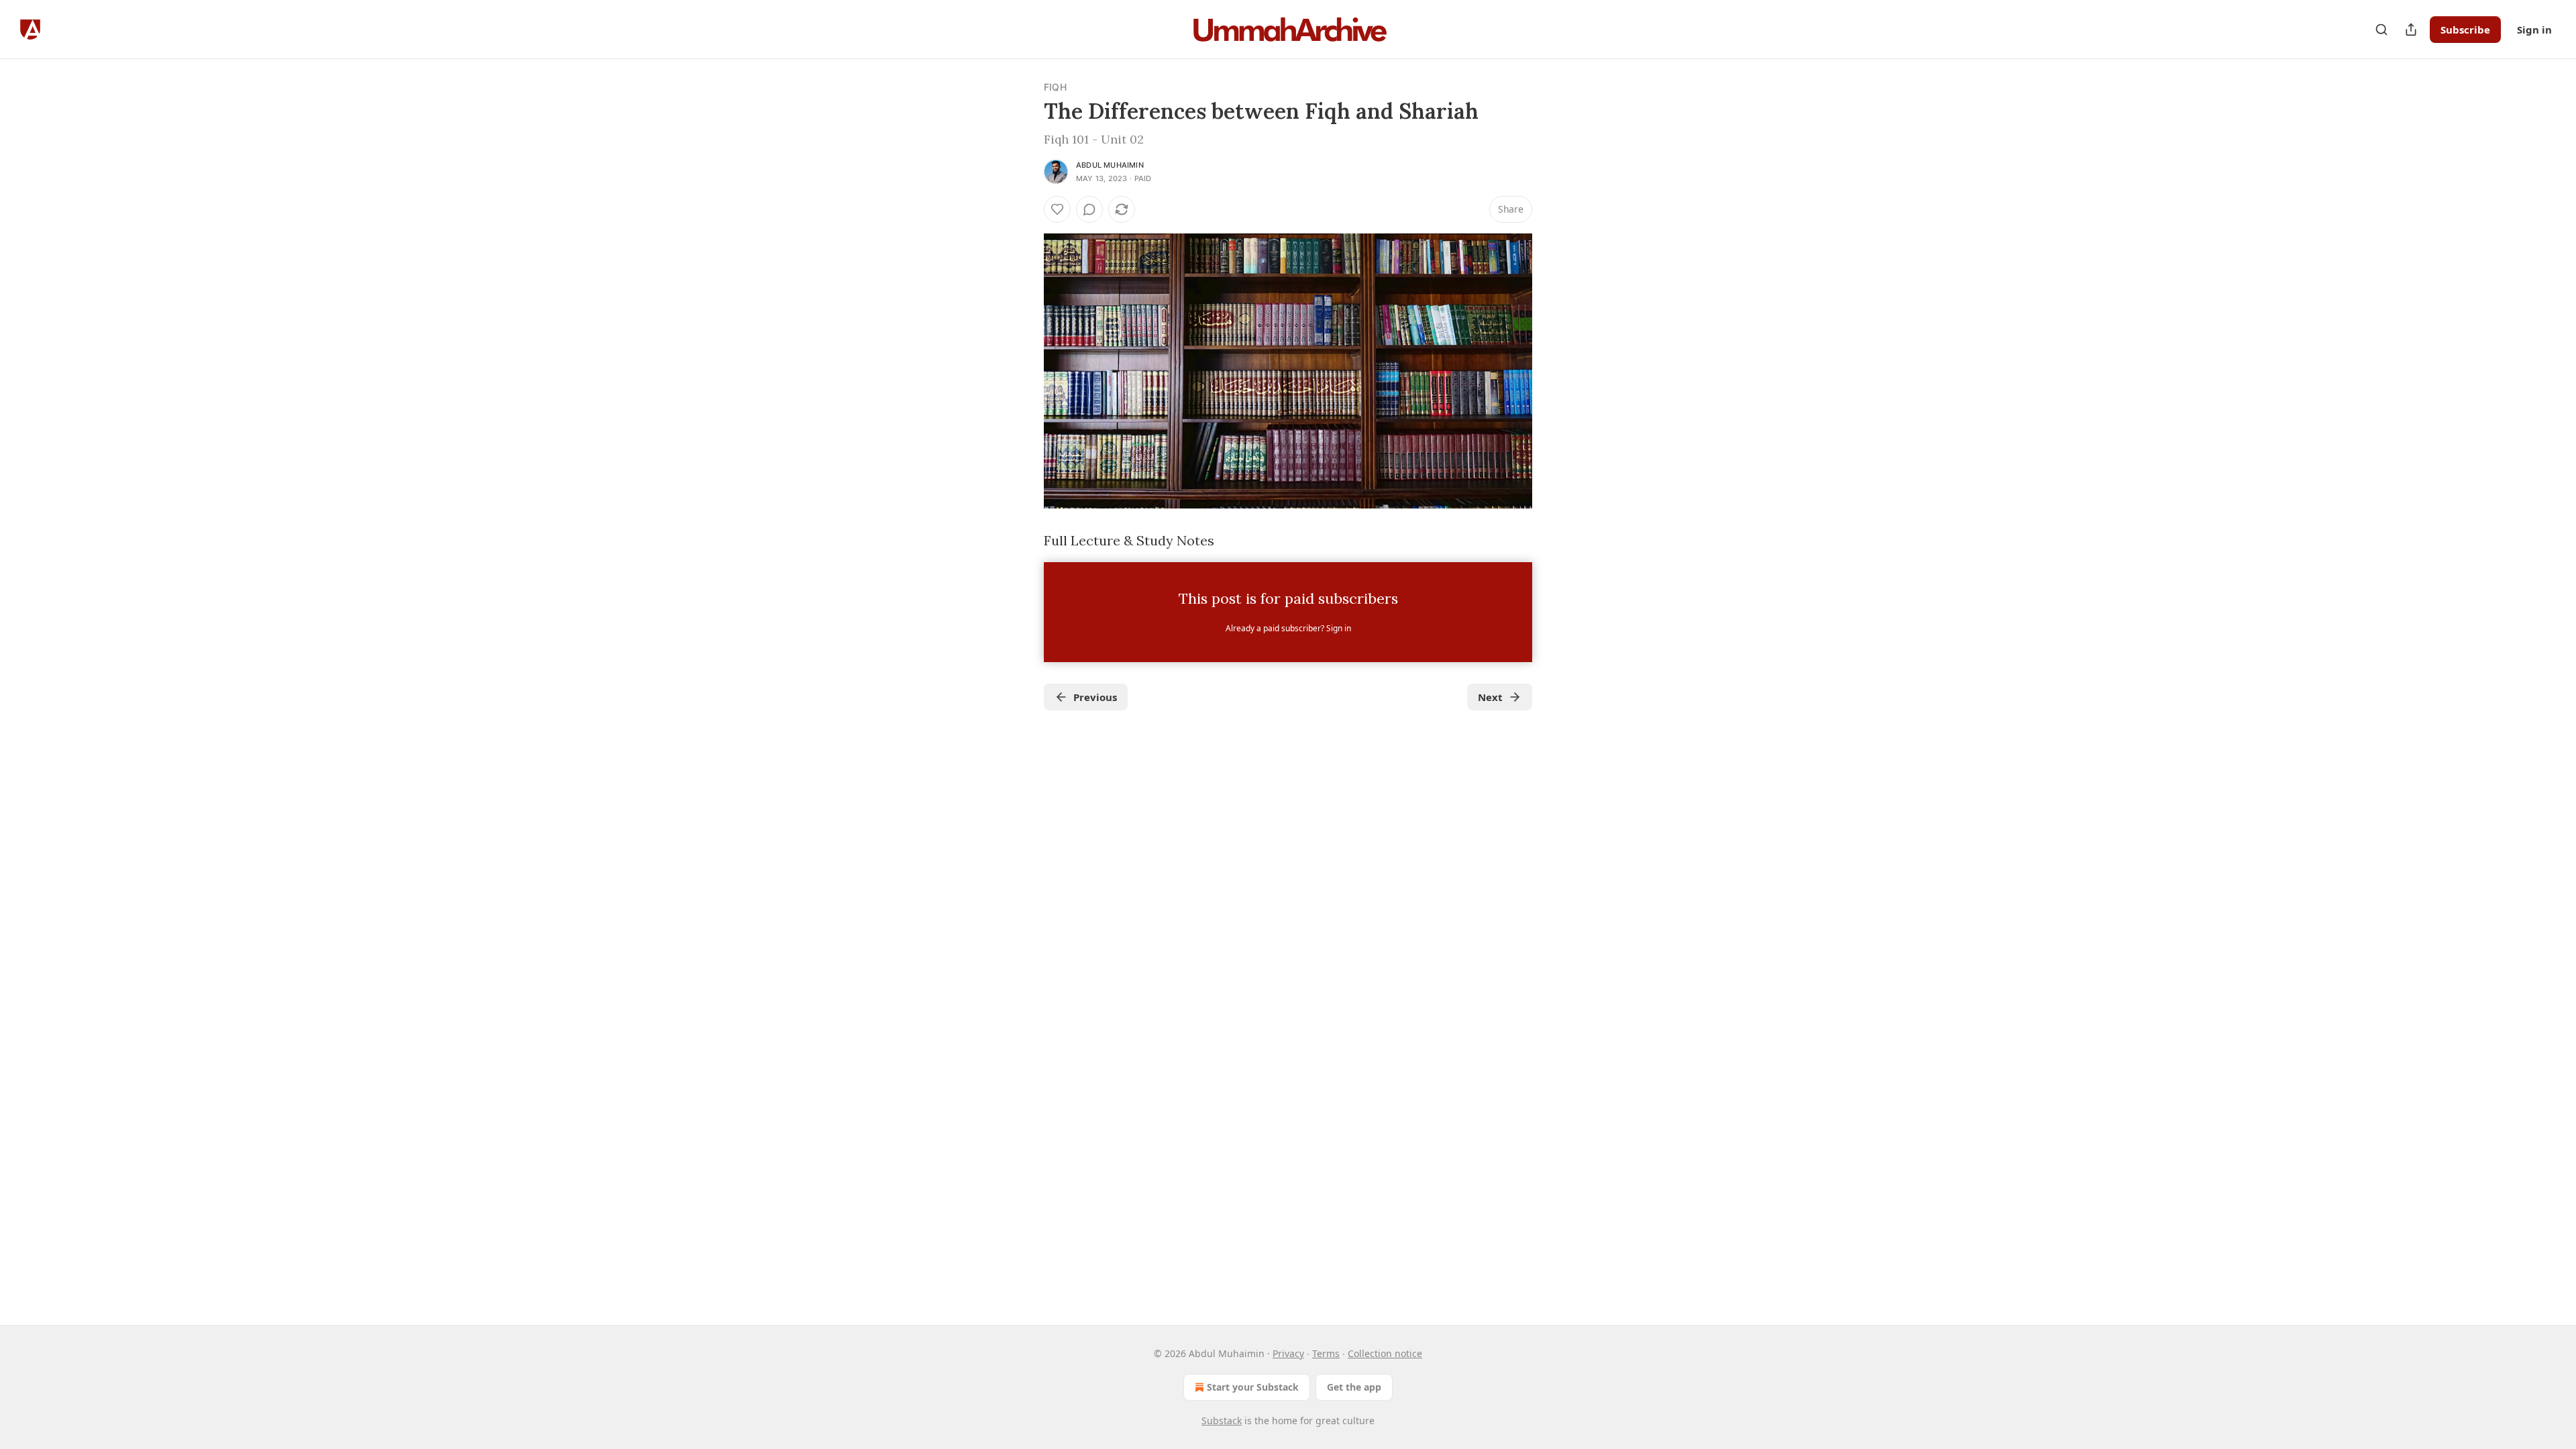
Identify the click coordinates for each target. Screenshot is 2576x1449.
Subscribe (2465, 30)
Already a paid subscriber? (1288, 628)
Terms (1326, 1353)
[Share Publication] (2411, 30)
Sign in (2534, 30)
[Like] (1057, 209)
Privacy (1288, 1353)
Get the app (1354, 1387)
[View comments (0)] (1089, 209)
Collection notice (1385, 1353)
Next (1490, 697)
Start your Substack (1253, 1387)
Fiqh (1055, 87)
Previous (1095, 697)
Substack (1222, 1420)
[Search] (2381, 30)
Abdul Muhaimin (1110, 165)
